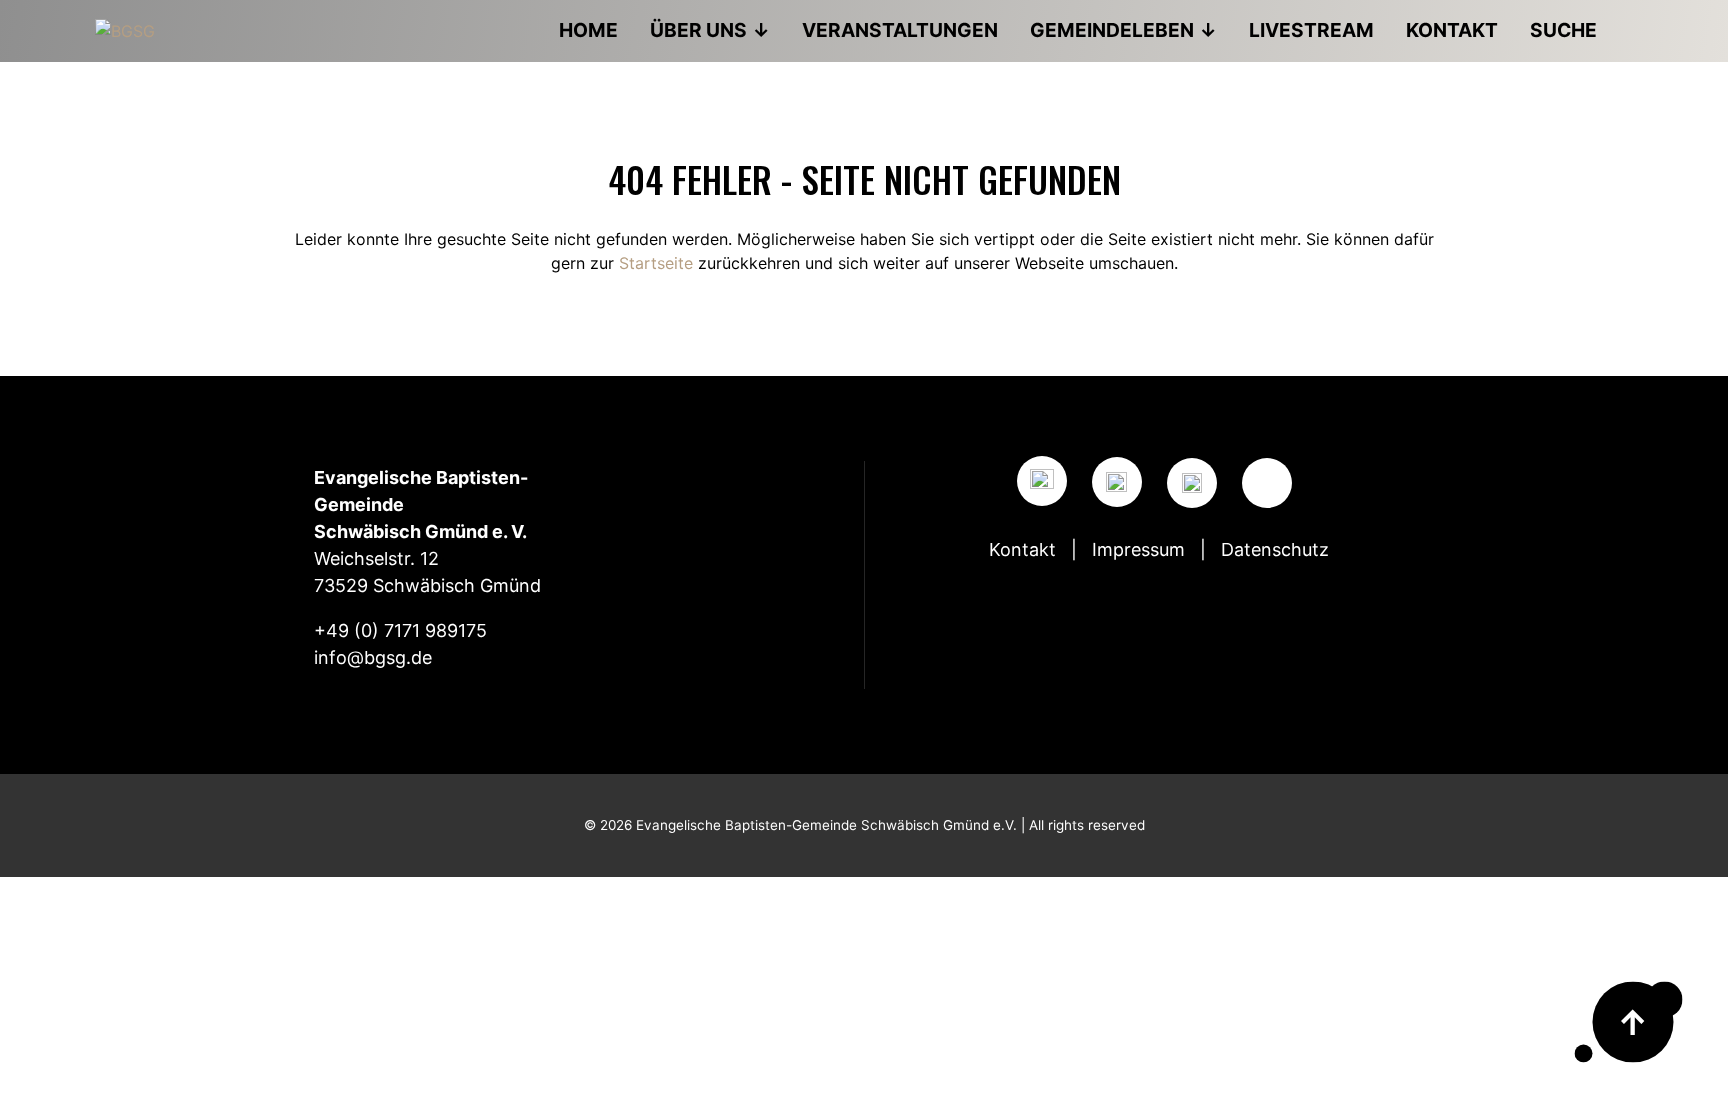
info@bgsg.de (373, 657)
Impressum (1138, 549)
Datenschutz (1275, 549)
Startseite (656, 263)
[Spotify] (1192, 483)
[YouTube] (1117, 482)
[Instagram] (1042, 481)
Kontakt (1022, 549)
